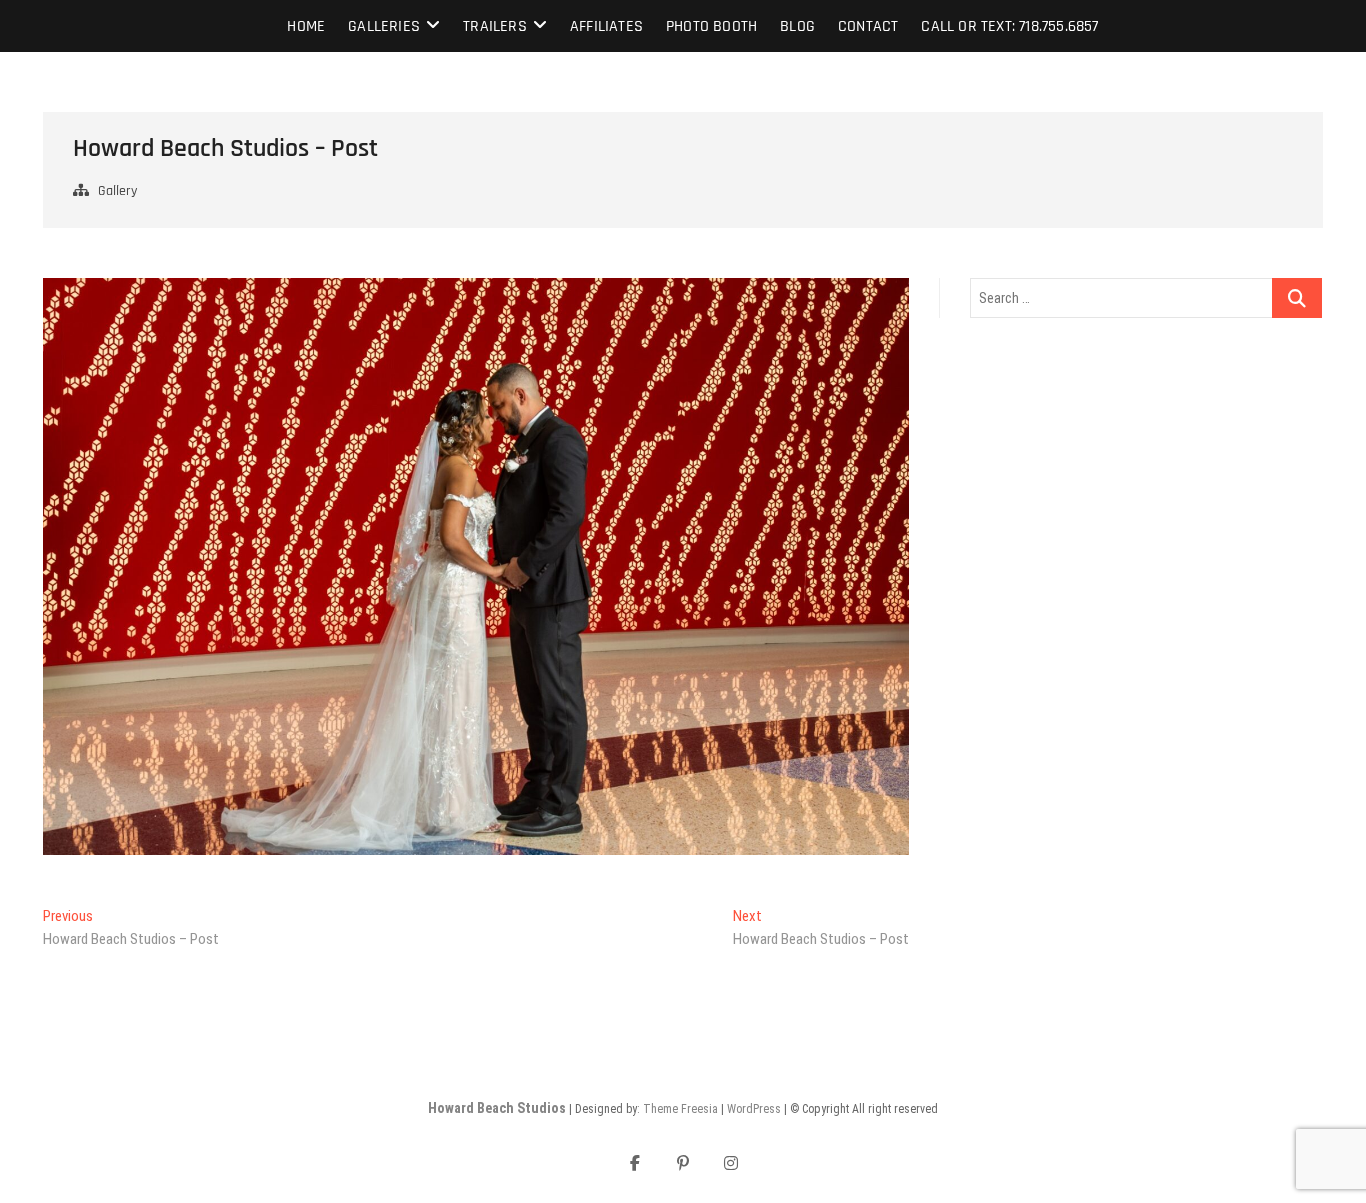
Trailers (495, 26)
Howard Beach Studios (497, 1108)
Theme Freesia (680, 1109)
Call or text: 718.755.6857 (1009, 26)
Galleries (384, 26)
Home (306, 26)
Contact (868, 26)
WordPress (754, 1109)
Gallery (117, 191)
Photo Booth (711, 26)
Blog (797, 26)
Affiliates (606, 26)
